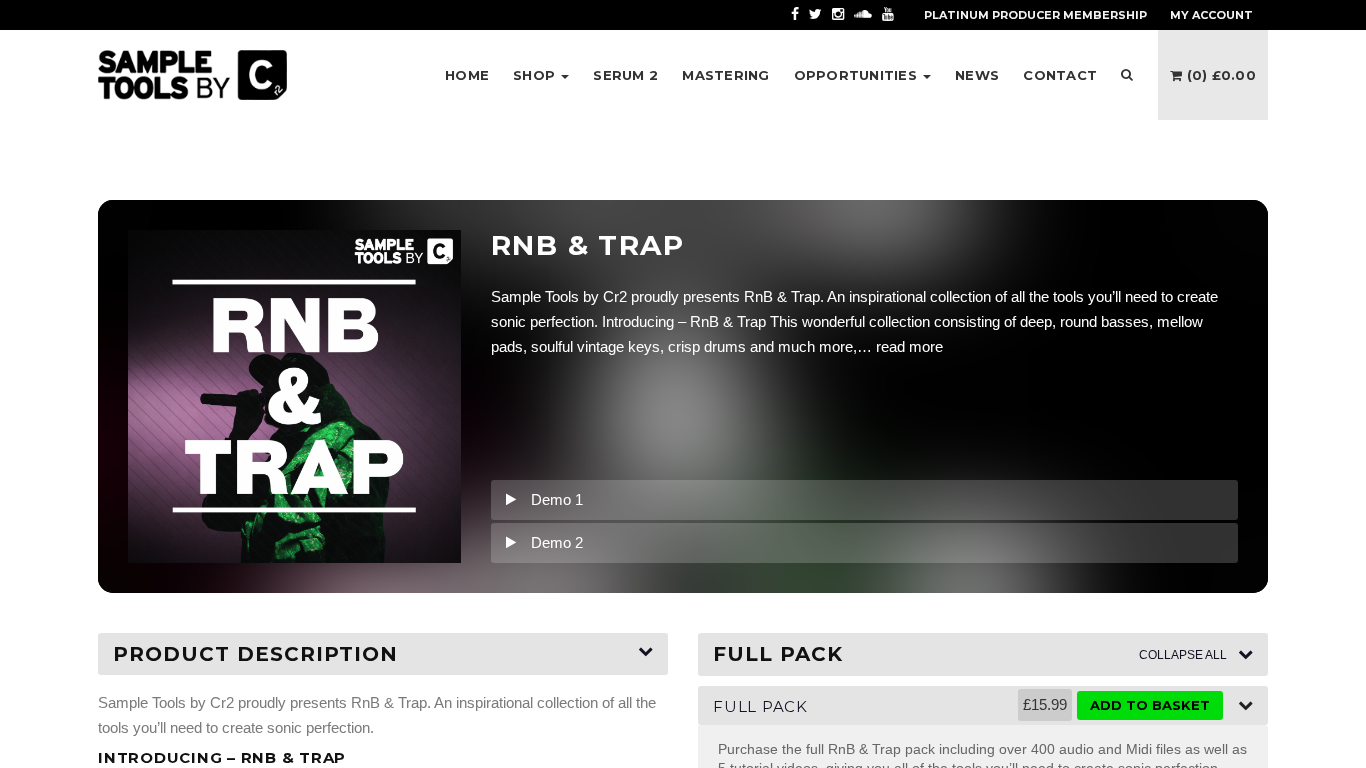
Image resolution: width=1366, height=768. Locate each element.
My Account (1211, 15)
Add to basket (1150, 705)
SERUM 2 (625, 75)
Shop (536, 75)
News (977, 75)
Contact (1060, 75)
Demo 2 (557, 542)
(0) (1219, 75)
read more (909, 346)
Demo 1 (557, 499)
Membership (1035, 15)
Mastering (725, 75)
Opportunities (858, 75)
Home (467, 75)
